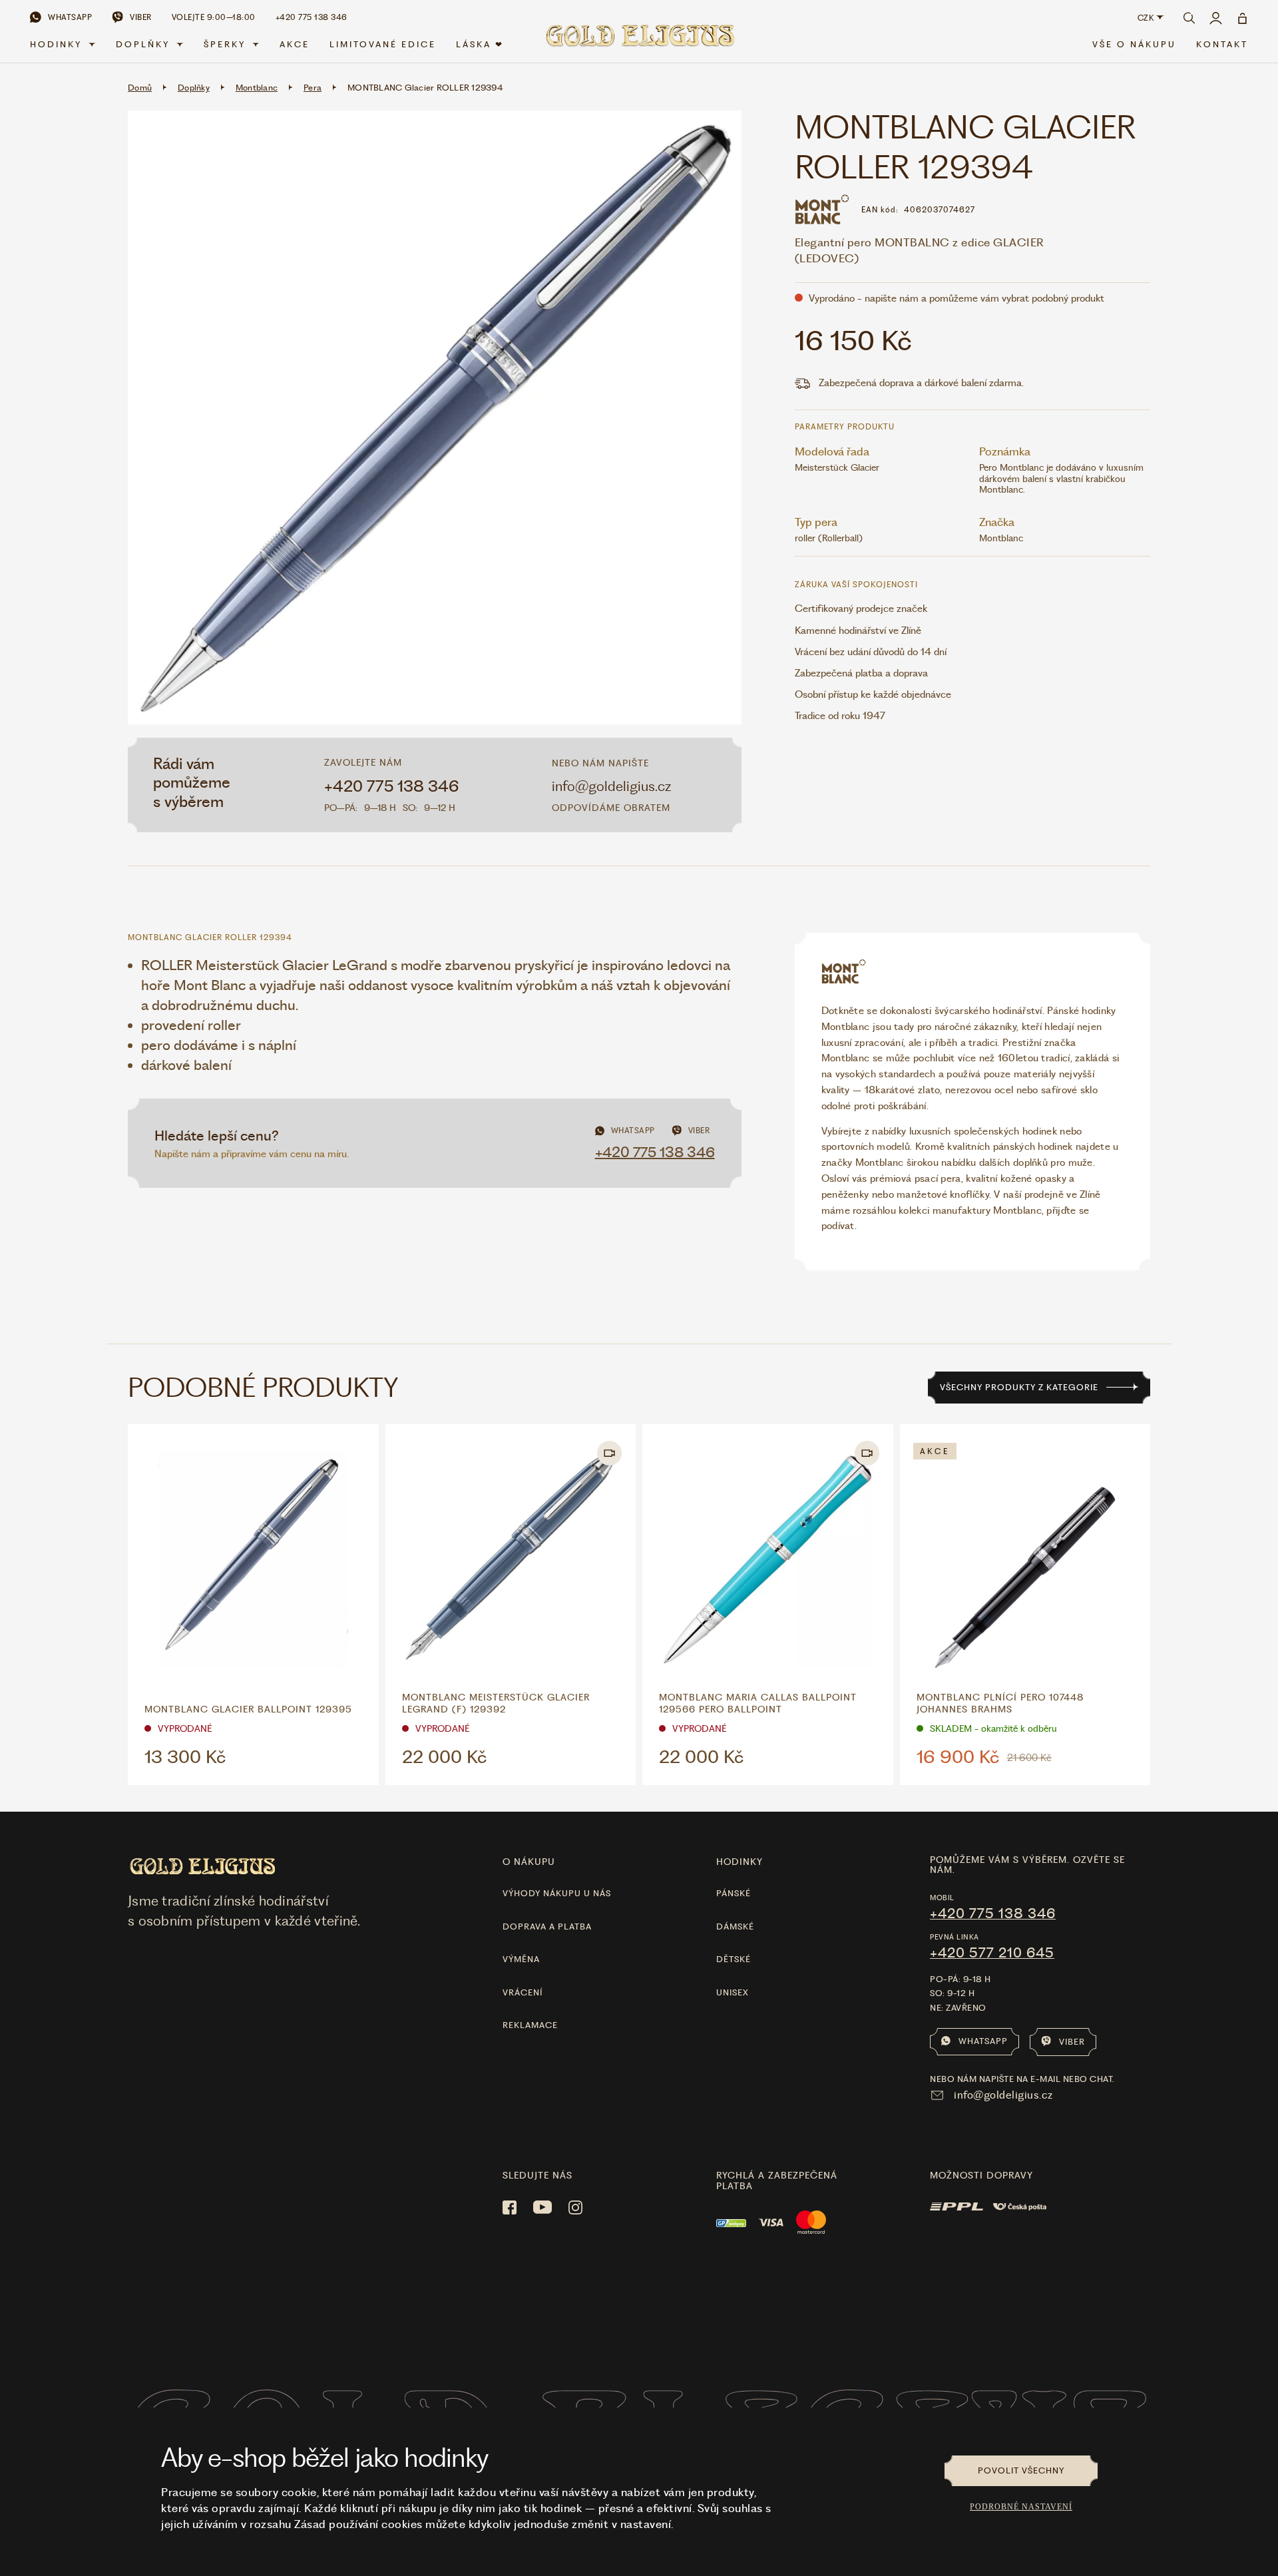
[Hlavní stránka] (639, 41)
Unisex (733, 1992)
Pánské (734, 1893)
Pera (313, 88)
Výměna (521, 1959)
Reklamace (530, 2025)
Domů (140, 88)
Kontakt (1222, 44)
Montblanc (257, 88)
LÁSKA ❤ (480, 44)
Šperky (225, 44)
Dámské (735, 1927)
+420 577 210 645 (992, 1953)
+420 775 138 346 (392, 786)
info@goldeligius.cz (611, 786)
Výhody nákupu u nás (557, 1893)
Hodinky (56, 44)
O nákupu (529, 1862)
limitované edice (383, 44)
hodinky (740, 1862)
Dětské (734, 1959)
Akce (295, 44)
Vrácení (523, 1992)
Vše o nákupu (1134, 44)
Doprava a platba (547, 1927)
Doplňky (143, 44)
